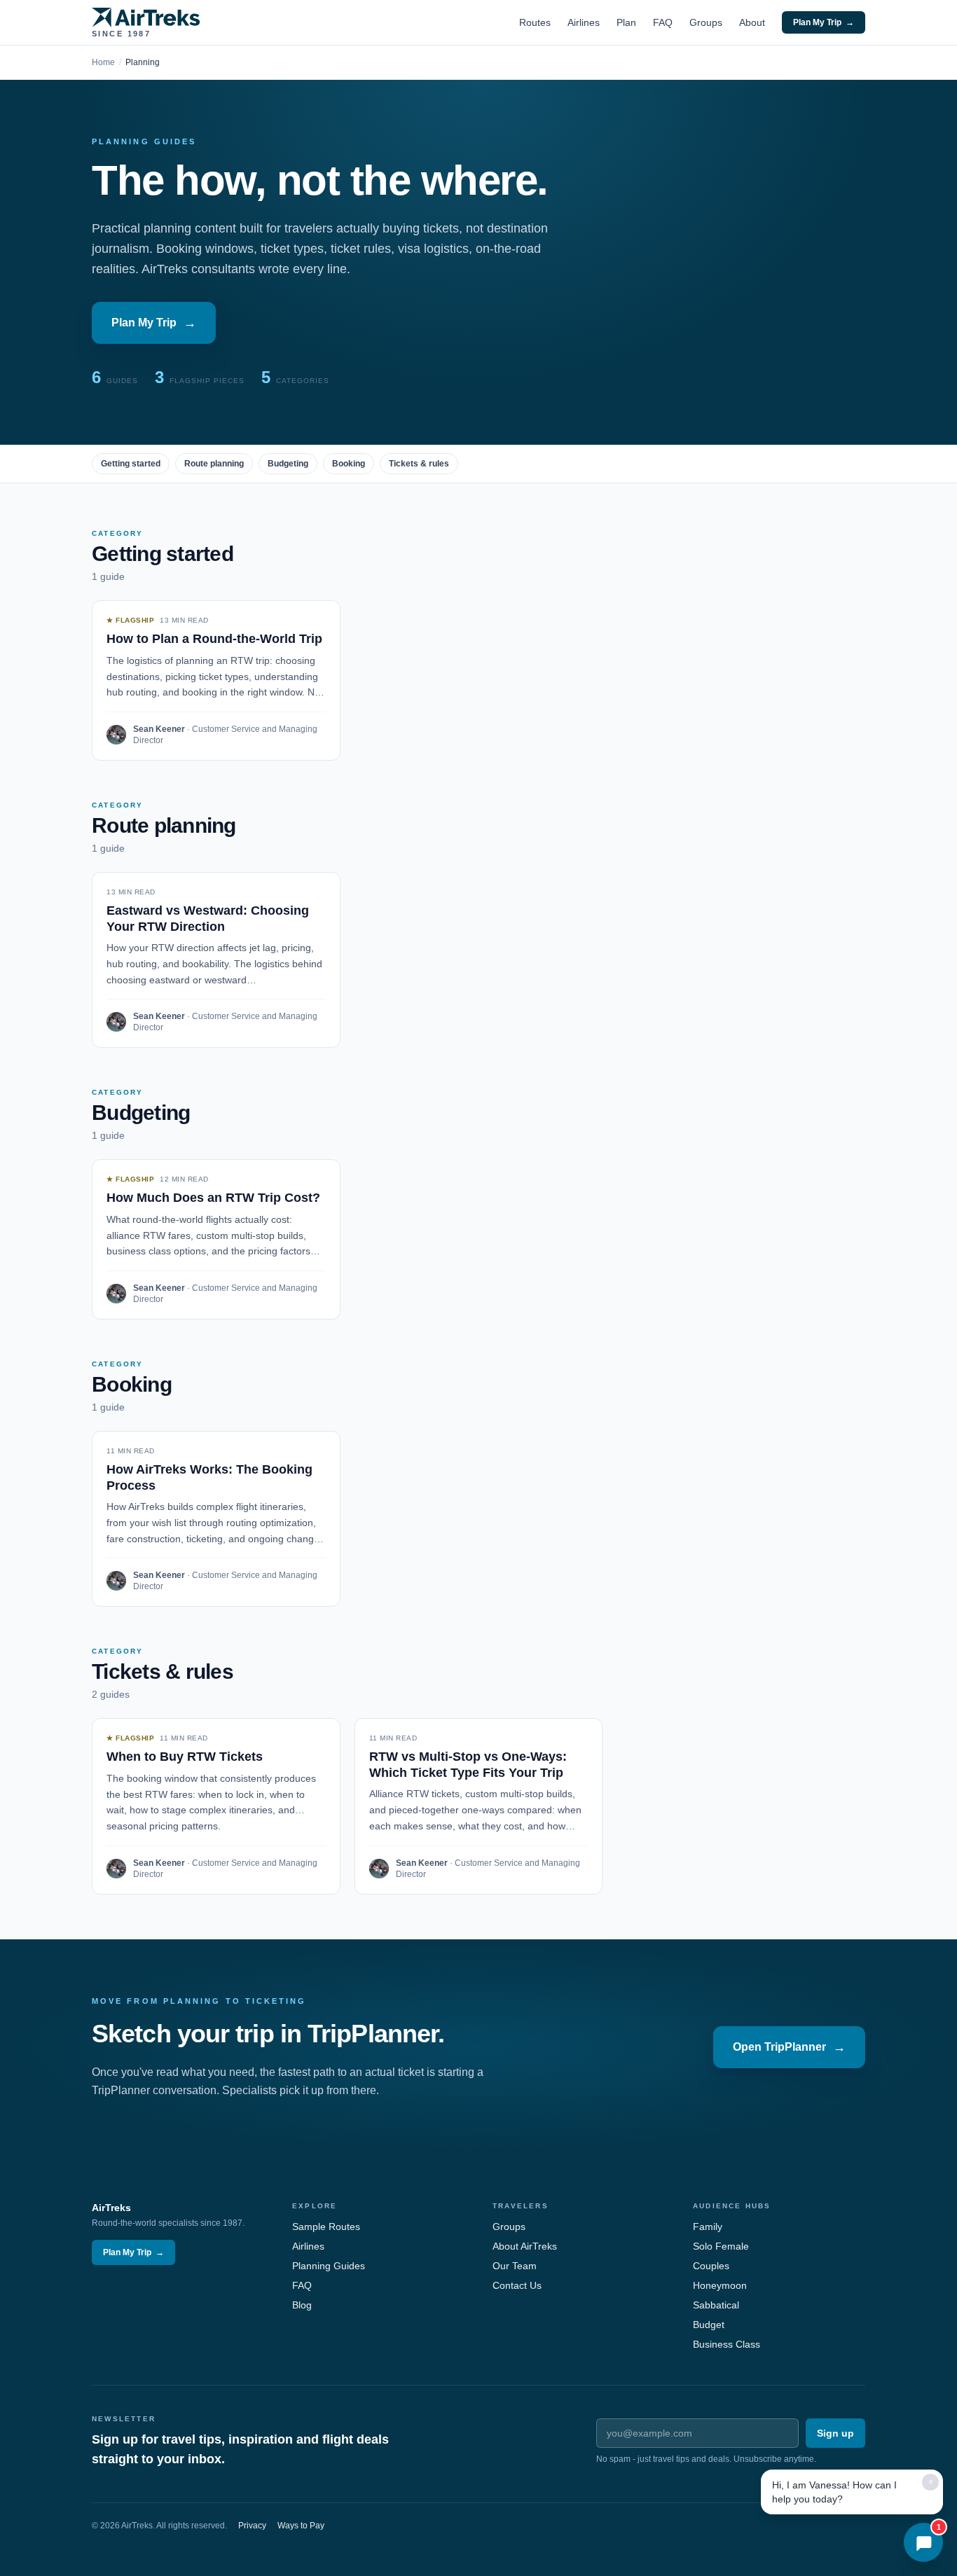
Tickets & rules (419, 464)
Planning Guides (329, 2266)
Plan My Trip (824, 22)
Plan (626, 22)
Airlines (584, 22)
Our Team (515, 2266)
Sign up (835, 2433)
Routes (535, 22)
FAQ (663, 22)
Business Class (727, 2344)
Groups (706, 22)
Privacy (252, 2526)
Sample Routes (326, 2227)
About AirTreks (525, 2246)
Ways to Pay (301, 2526)
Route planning (214, 464)
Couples (711, 2266)
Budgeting (288, 464)
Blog (302, 2305)
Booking (349, 464)
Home (103, 62)
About (752, 22)
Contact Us (517, 2285)
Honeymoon (720, 2285)
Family (708, 2227)
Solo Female (721, 2246)
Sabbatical (716, 2305)
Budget (709, 2325)
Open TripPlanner (789, 2047)
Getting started (131, 464)
